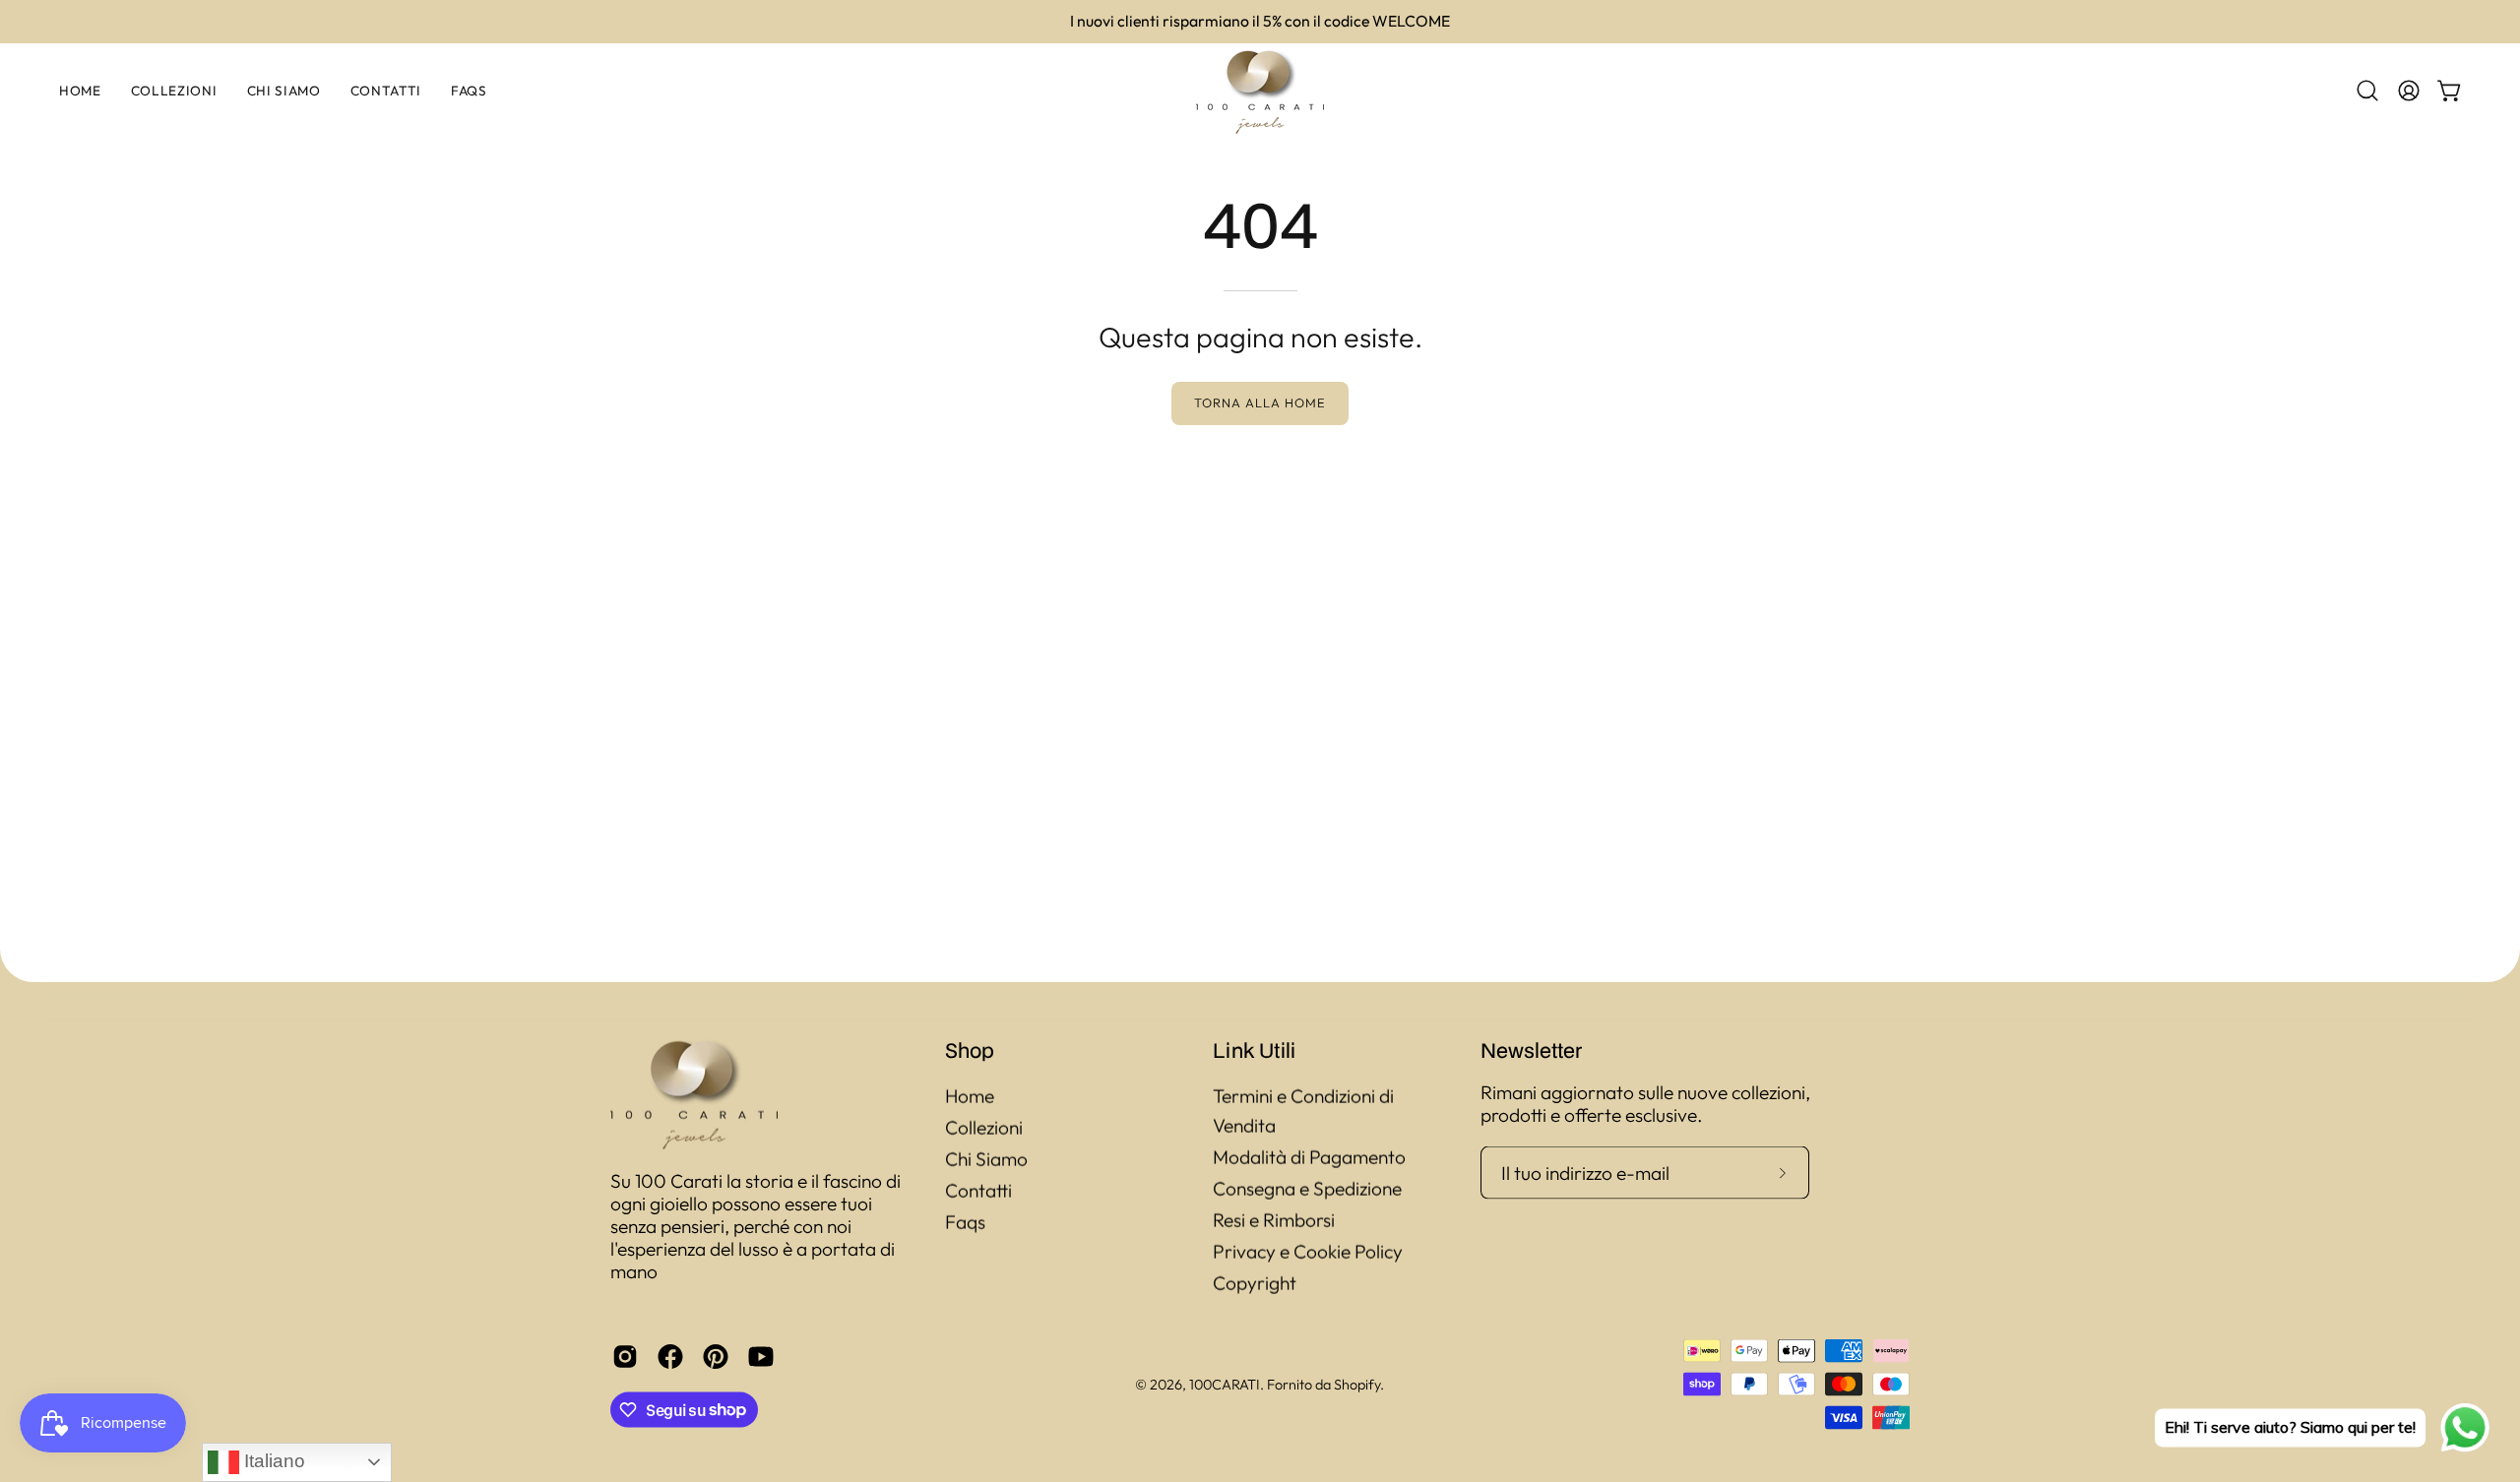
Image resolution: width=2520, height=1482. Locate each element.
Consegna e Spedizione (1307, 1189)
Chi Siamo (986, 1159)
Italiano (272, 1461)
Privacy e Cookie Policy (1308, 1252)
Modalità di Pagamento (1309, 1157)
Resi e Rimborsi (1274, 1220)
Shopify (1357, 1384)
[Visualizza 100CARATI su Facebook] (670, 1356)
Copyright (1255, 1283)
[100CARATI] (1260, 91)
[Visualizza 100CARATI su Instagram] (625, 1356)
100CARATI (1225, 1384)
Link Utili (1254, 1050)
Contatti (978, 1191)
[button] (2367, 91)
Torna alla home (1260, 402)
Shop (970, 1050)
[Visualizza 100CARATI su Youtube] (761, 1356)
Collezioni (984, 1128)
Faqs (965, 1222)
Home (970, 1096)
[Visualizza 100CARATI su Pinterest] (716, 1356)
